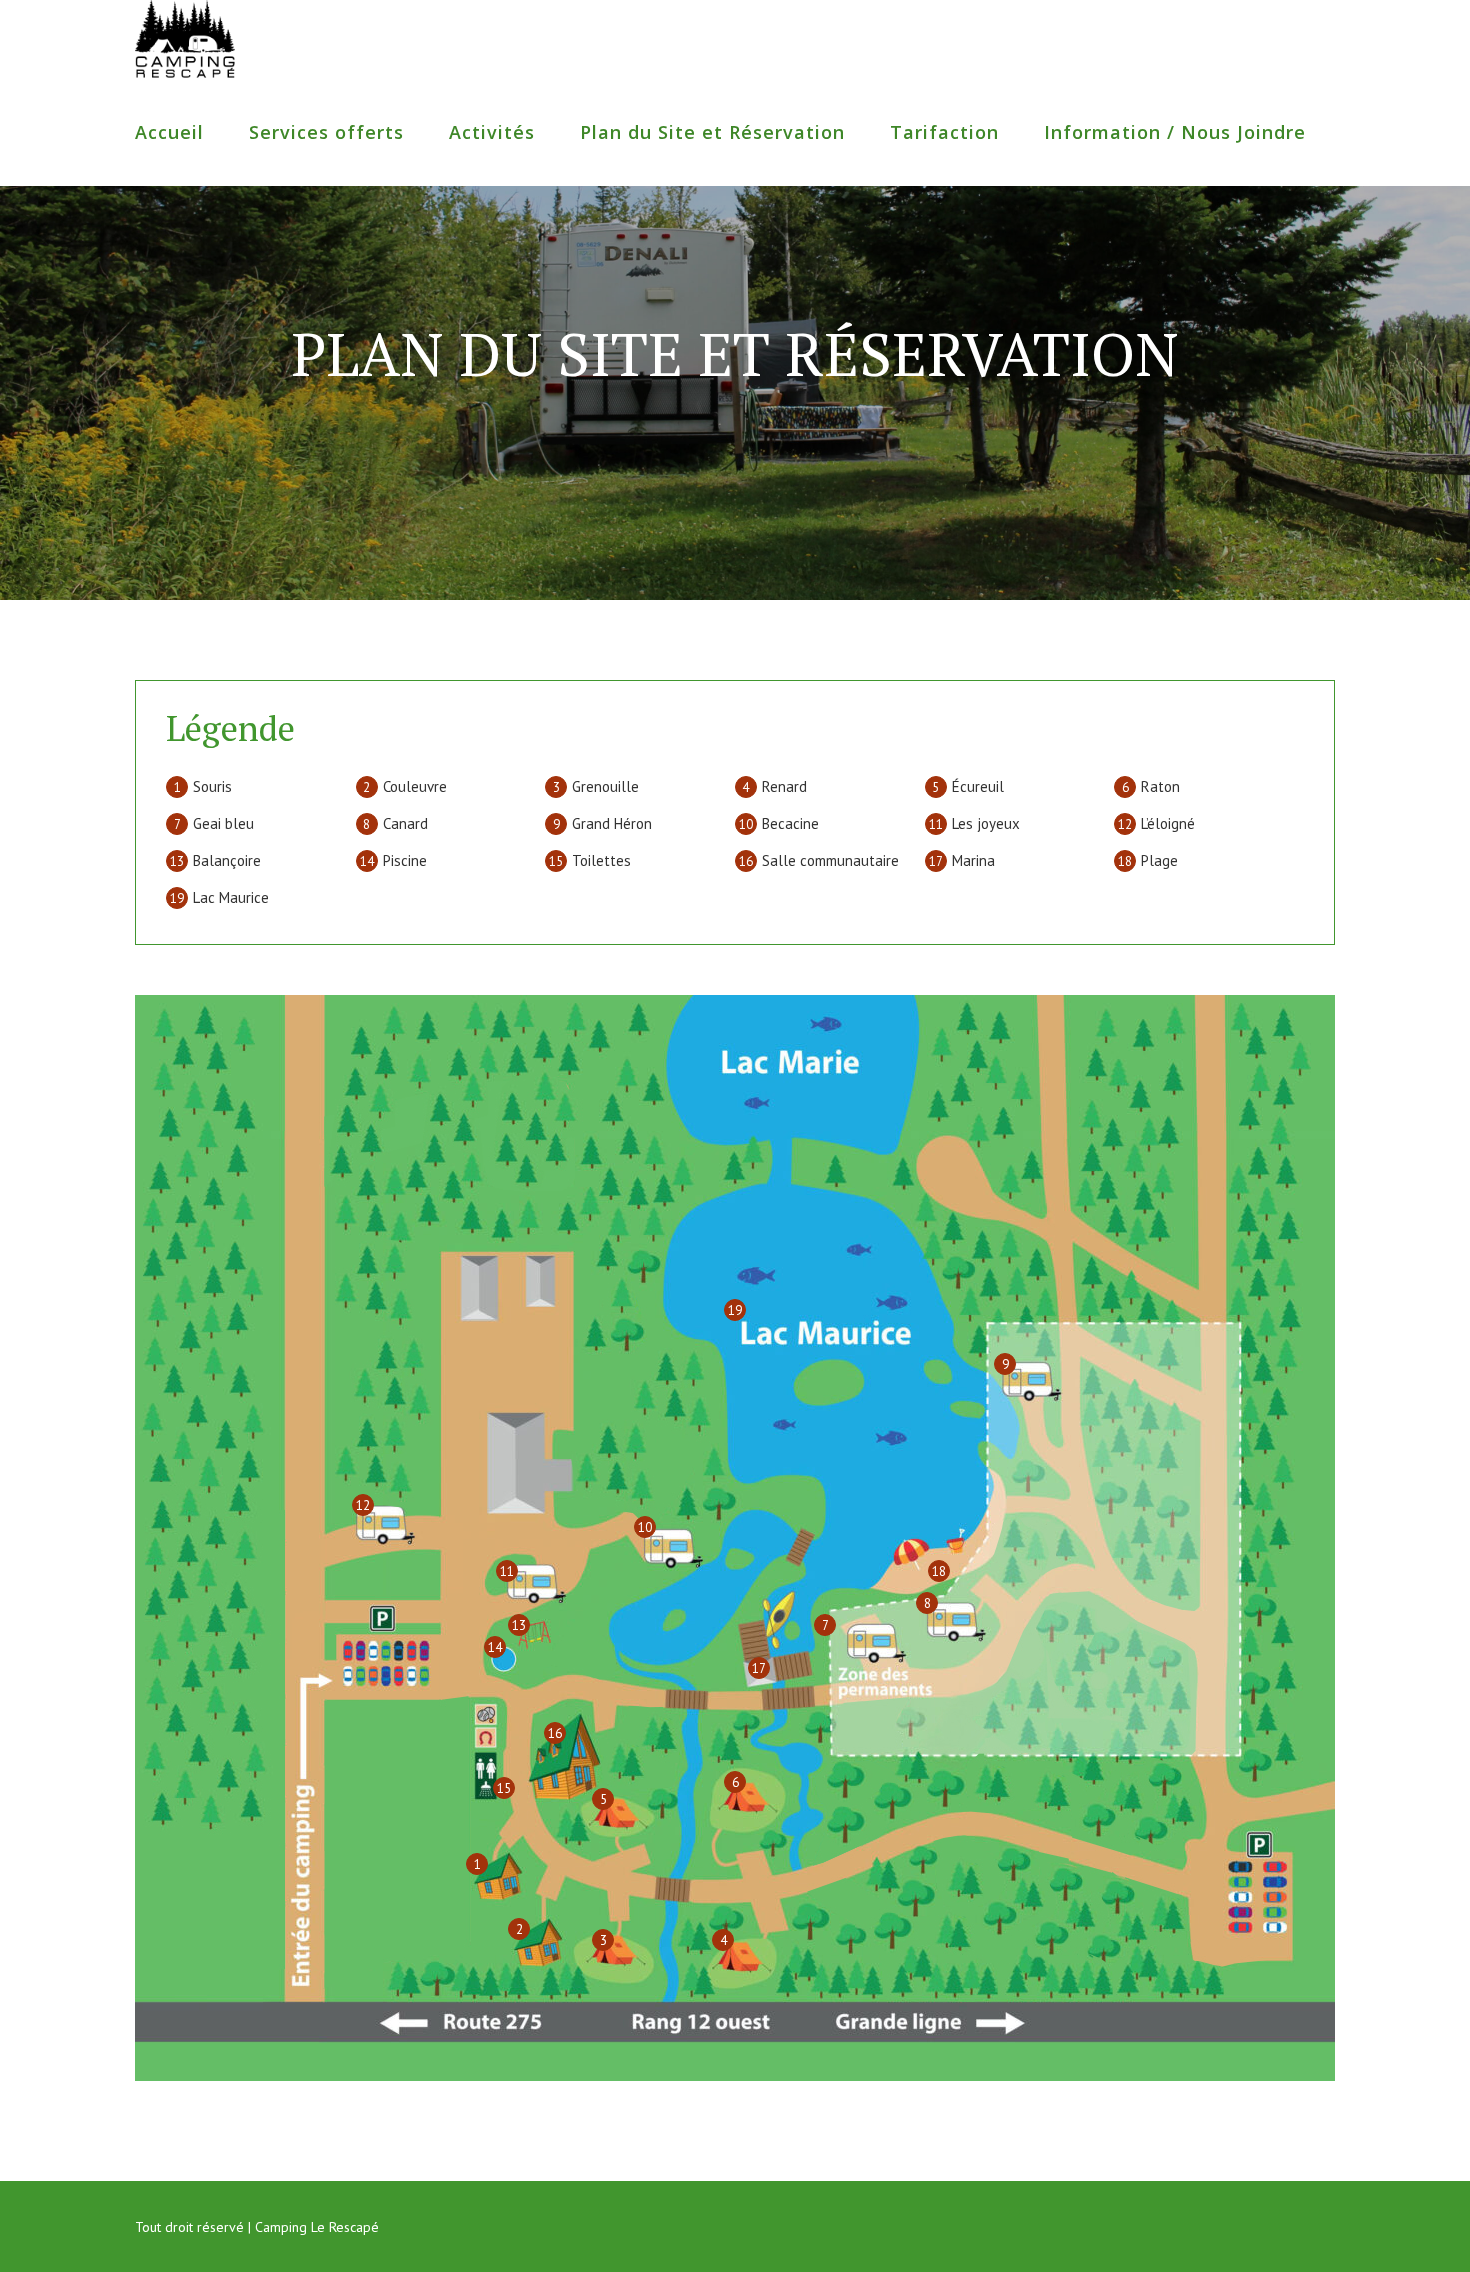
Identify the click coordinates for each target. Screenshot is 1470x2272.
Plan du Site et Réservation (712, 132)
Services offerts (326, 132)
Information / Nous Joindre (1175, 132)
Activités (492, 132)
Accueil (169, 132)
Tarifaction (944, 132)
